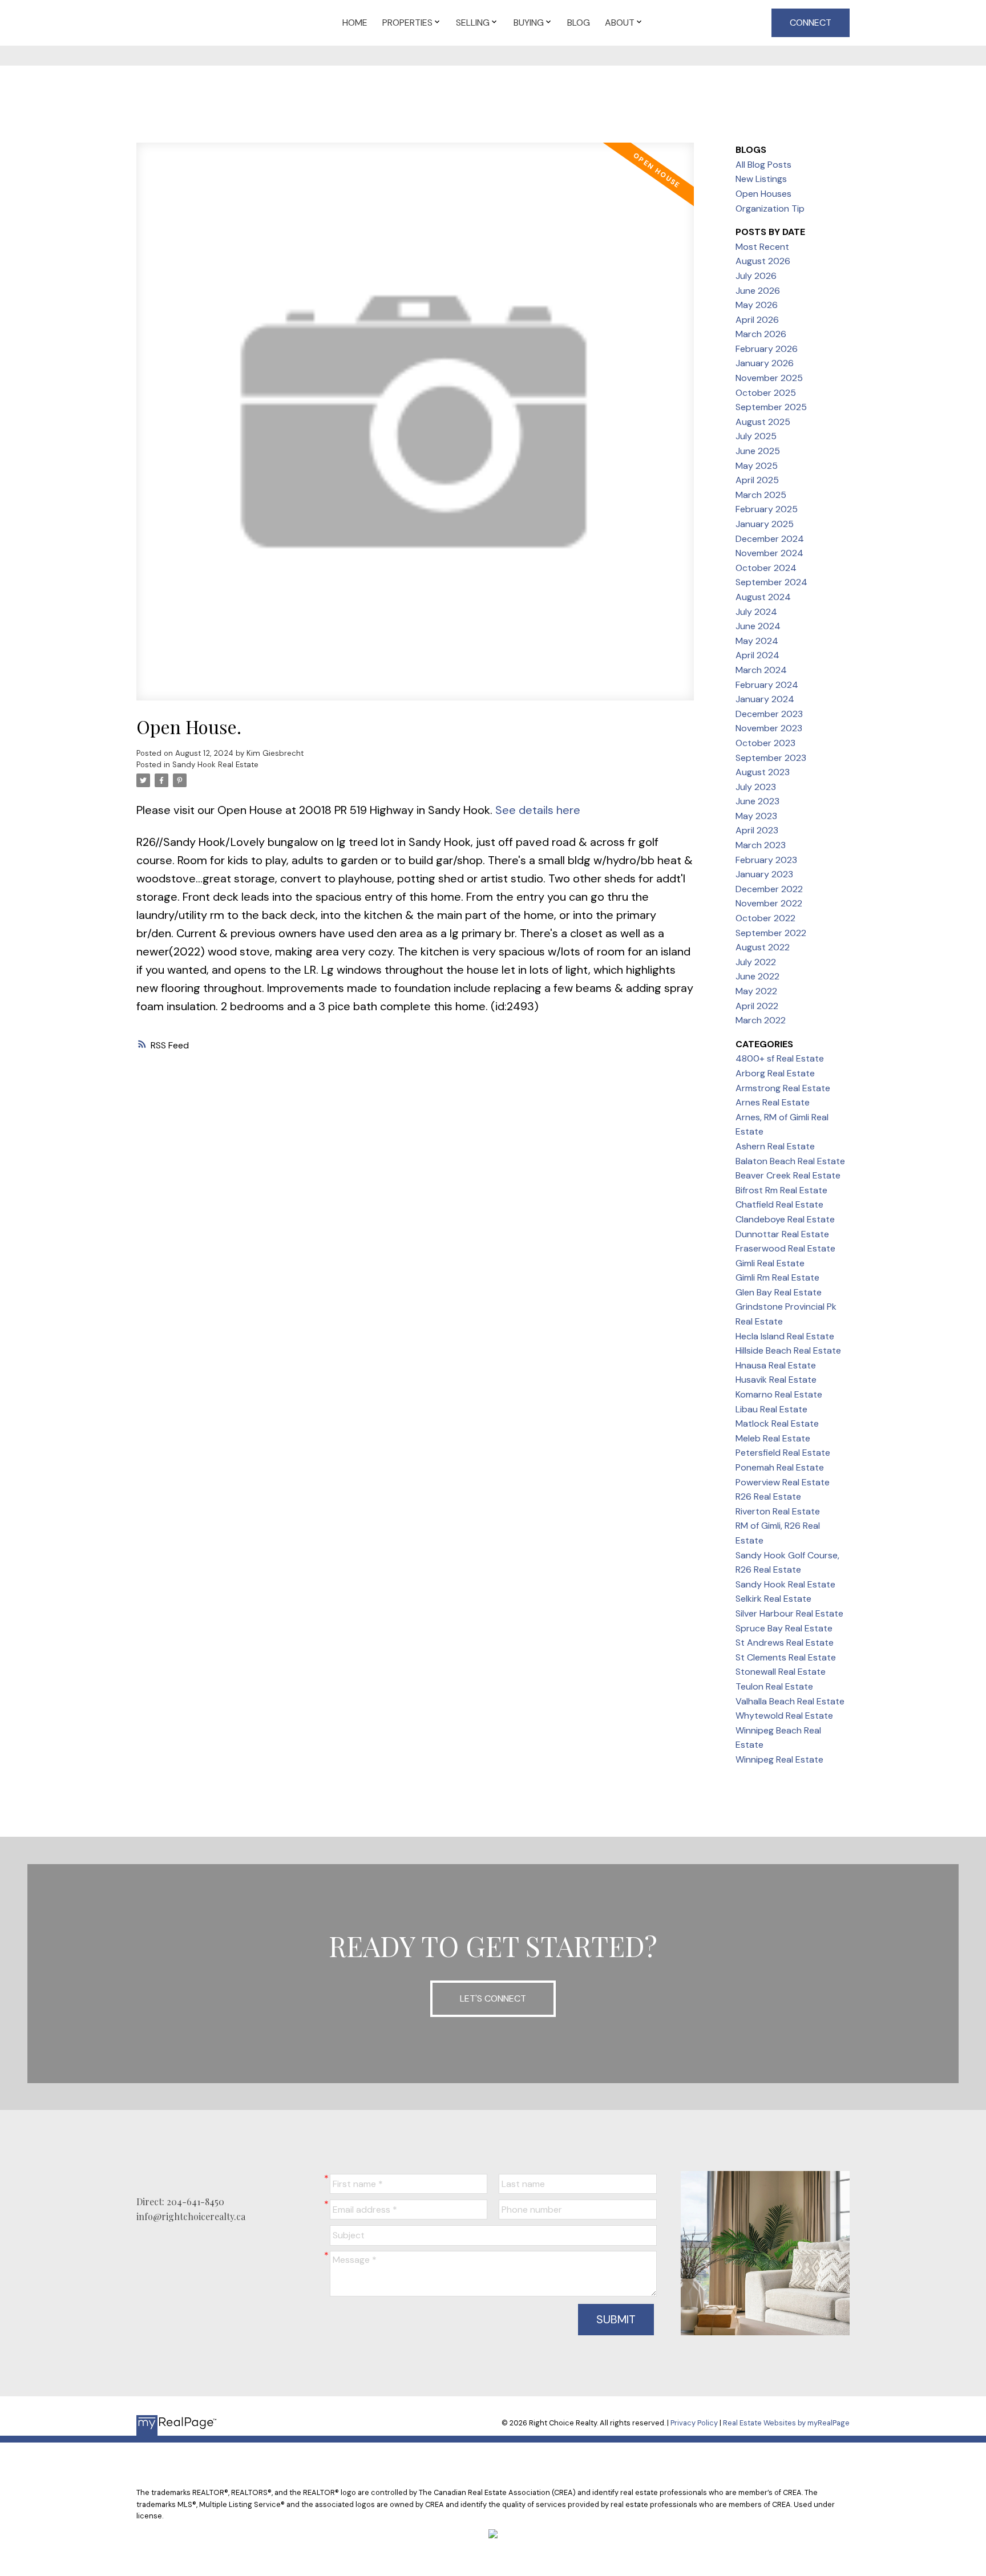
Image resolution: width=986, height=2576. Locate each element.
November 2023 (769, 728)
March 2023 (761, 845)
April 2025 (757, 480)
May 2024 (757, 641)
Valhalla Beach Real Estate (790, 1701)
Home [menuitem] (355, 23)
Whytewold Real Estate (784, 1716)
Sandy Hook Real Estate (215, 765)
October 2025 (766, 393)
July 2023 (756, 787)
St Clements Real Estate (786, 1657)
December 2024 (770, 539)
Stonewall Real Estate (781, 1672)
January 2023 (764, 874)
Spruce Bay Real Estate (784, 1628)
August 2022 (763, 947)
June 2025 (758, 451)
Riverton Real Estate (778, 1511)
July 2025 (756, 436)
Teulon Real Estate (774, 1686)
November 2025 (769, 378)
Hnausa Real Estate (776, 1365)
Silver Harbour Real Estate (789, 1613)
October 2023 (765, 743)
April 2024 (757, 655)
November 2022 (769, 903)
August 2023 (763, 772)
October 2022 (765, 918)
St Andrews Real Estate (785, 1643)
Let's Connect (493, 1998)
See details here (538, 810)
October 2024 (766, 568)
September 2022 (771, 933)
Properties (407, 23)
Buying (529, 23)
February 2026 (767, 349)
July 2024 (756, 612)
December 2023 (769, 714)
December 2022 (769, 889)
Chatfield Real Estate (779, 1204)
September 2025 (771, 407)
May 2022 (756, 991)
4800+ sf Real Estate (780, 1058)
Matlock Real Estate (777, 1423)
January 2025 (765, 524)
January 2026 (765, 363)
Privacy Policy (694, 2423)
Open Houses (763, 194)
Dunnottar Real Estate (782, 1234)
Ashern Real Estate (775, 1146)
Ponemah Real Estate (780, 1467)
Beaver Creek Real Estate (788, 1175)
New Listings (761, 179)
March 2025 (761, 495)
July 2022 (756, 962)
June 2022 (757, 976)
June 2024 (758, 626)
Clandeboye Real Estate (785, 1219)
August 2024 (763, 597)
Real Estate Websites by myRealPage (786, 2423)
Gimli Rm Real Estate (777, 1277)
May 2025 (757, 466)
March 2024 (761, 670)
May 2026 (757, 305)
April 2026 (757, 320)
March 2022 (761, 1020)
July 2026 (756, 276)
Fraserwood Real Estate (785, 1248)
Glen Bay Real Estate (779, 1292)
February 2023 (766, 860)
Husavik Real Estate (776, 1380)
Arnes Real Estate (773, 1102)
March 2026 (761, 334)
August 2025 (763, 422)
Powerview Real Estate (783, 1482)
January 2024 (765, 699)
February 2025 (767, 509)
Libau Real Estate (771, 1409)
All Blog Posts (763, 165)
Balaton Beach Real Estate (790, 1161)
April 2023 (757, 830)
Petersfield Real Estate (783, 1453)
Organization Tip (770, 208)
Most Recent (762, 247)
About (620, 23)
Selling (473, 23)
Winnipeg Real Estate (779, 1759)
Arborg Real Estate (775, 1073)
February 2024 (767, 685)
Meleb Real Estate (773, 1438)
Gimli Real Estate (770, 1263)
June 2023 (757, 801)
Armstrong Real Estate (783, 1088)
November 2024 (769, 553)
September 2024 (771, 582)
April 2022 (757, 1006)
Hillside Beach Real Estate (788, 1350)
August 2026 (763, 261)
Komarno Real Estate (779, 1394)
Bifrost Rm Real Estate (781, 1190)
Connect (811, 23)
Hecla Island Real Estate (785, 1336)
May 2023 (756, 816)
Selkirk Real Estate (773, 1599)
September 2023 (771, 758)
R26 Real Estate (768, 1496)
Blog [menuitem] (579, 23)
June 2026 (758, 291)
